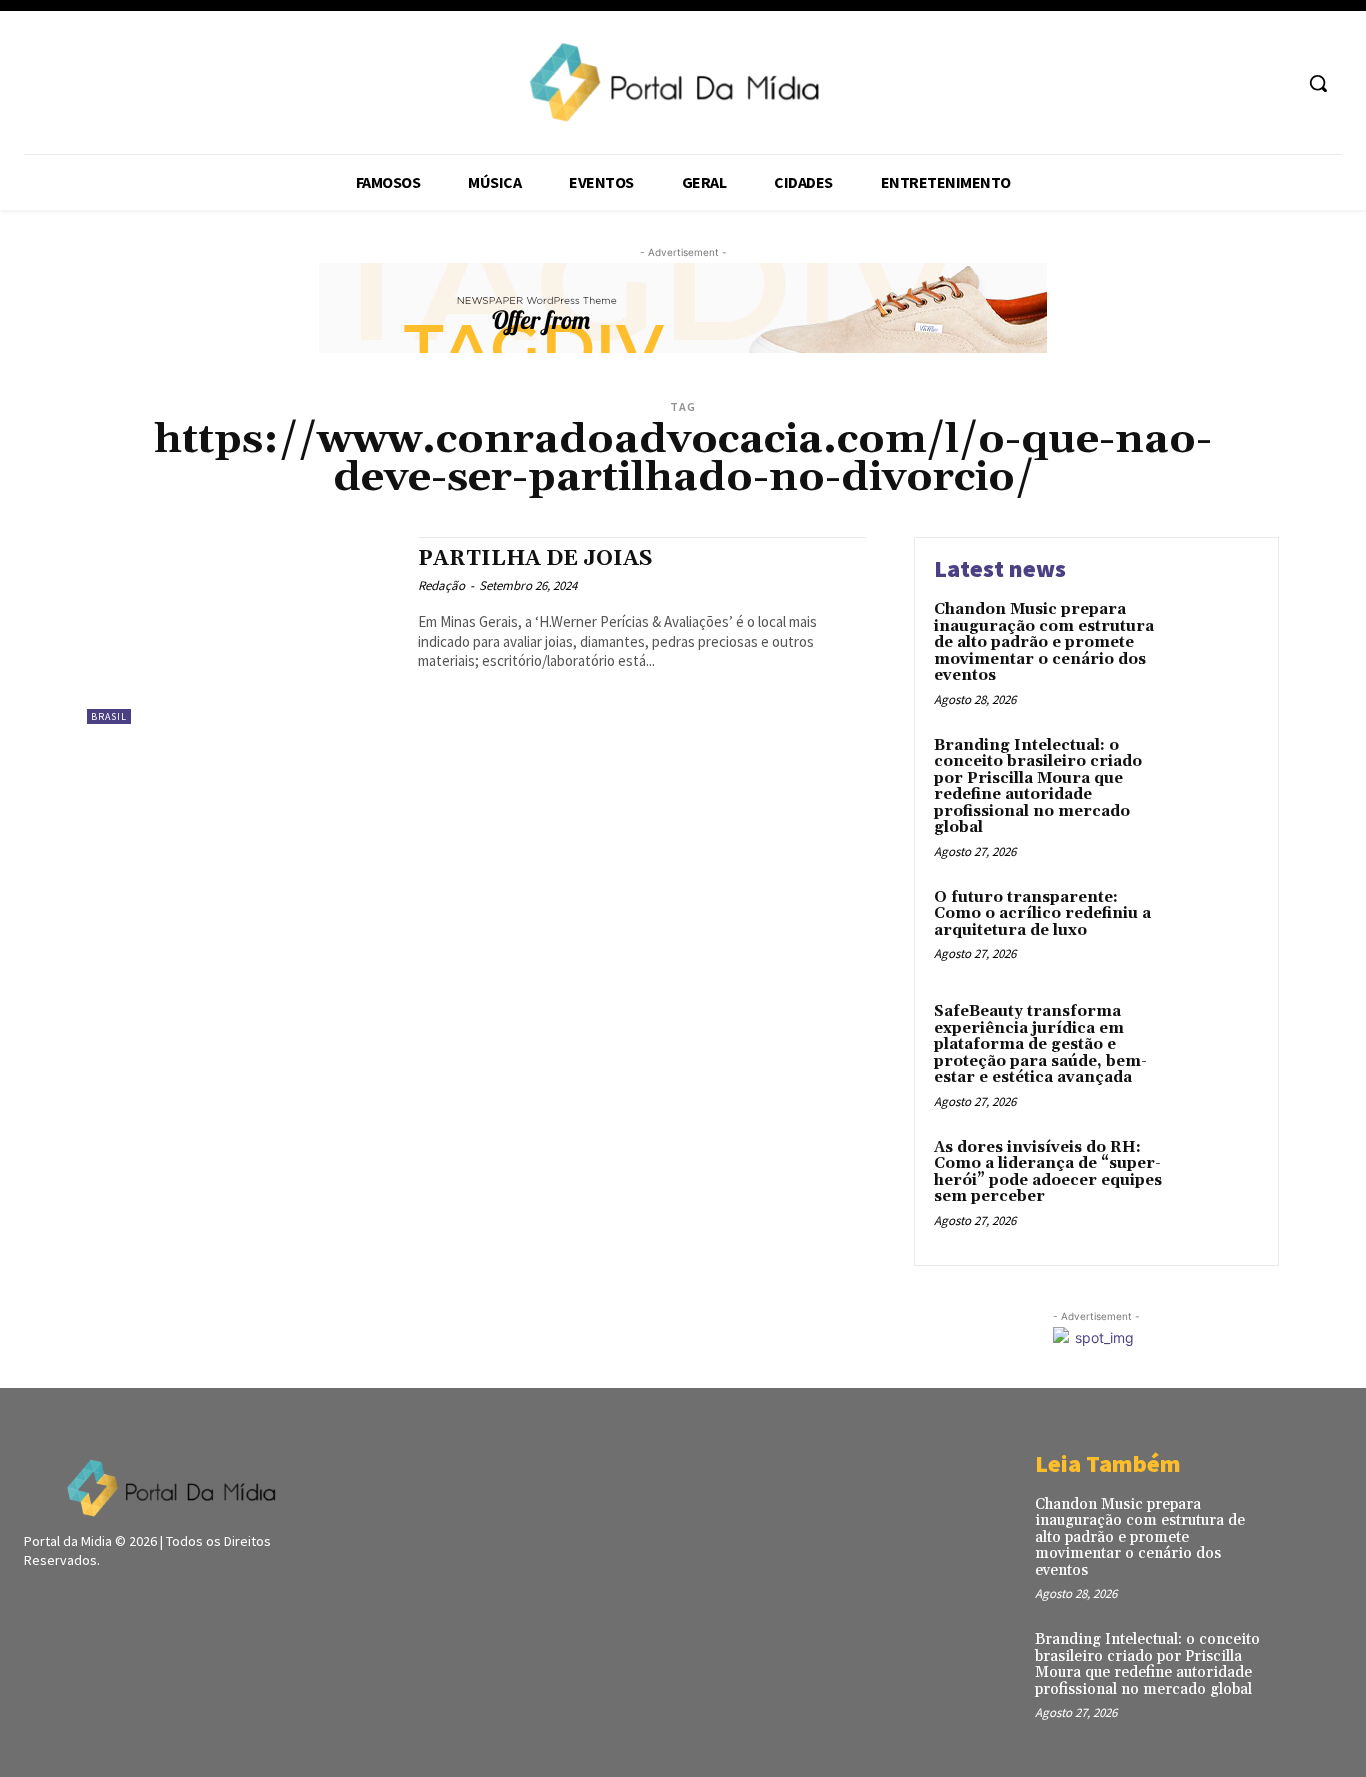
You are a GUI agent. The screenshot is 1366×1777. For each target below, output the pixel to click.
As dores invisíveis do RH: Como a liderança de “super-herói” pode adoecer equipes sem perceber (1048, 1172)
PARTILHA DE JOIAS (535, 559)
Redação (441, 585)
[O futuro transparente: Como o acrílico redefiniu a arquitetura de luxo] (1216, 928)
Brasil (109, 716)
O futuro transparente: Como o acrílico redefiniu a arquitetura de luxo (1042, 914)
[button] (1318, 83)
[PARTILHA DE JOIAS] (242, 630)
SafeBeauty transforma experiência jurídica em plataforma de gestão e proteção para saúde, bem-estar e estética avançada (1040, 1044)
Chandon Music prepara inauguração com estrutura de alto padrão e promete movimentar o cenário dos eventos (1044, 642)
